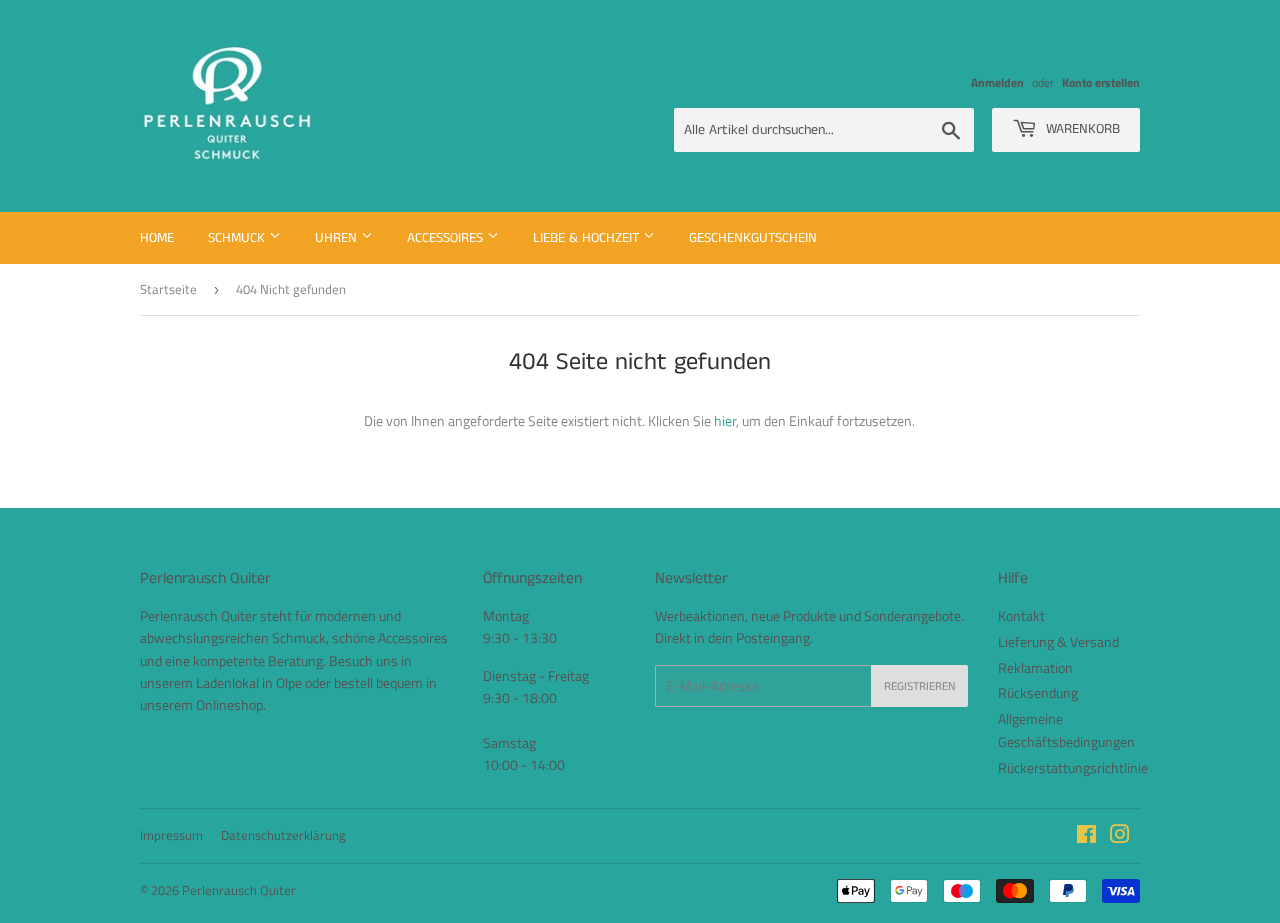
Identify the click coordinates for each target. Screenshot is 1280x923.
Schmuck (238, 238)
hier (725, 420)
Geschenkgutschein (753, 238)
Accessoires (447, 238)
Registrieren (919, 686)
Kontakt (1021, 615)
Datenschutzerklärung (283, 835)
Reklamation (1035, 667)
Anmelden (997, 83)
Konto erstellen (1101, 83)
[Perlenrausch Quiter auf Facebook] (1086, 836)
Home (157, 238)
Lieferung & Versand (1058, 641)
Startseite (168, 289)
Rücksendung (1038, 692)
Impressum (171, 835)
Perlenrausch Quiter (239, 890)
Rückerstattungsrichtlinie (1073, 767)
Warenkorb (1081, 129)
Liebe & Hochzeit (588, 238)
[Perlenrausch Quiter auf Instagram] (1120, 836)
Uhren (338, 238)
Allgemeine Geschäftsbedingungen (1066, 729)
